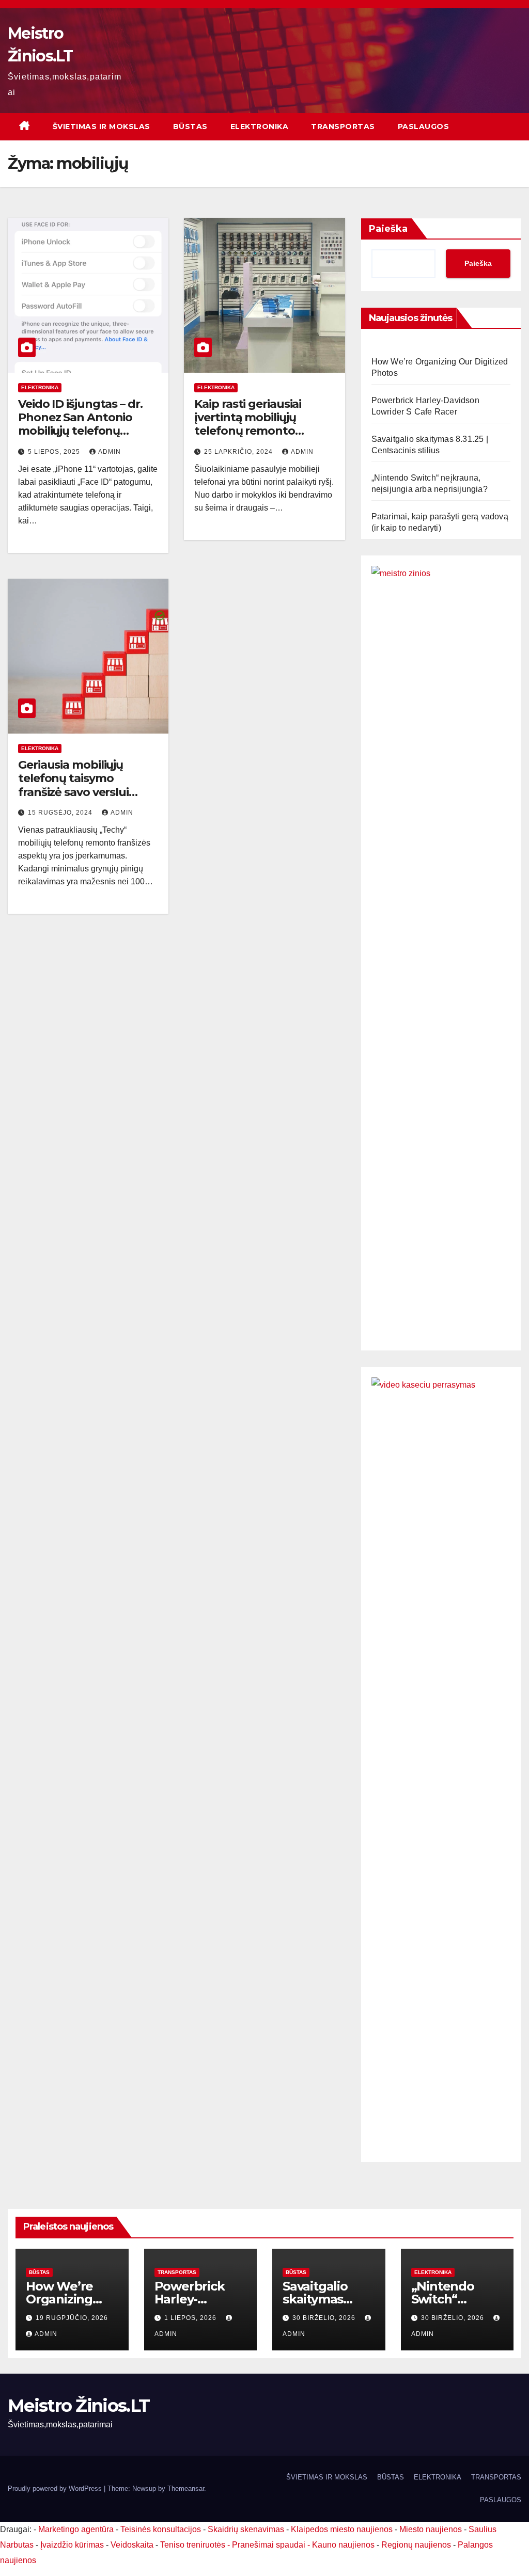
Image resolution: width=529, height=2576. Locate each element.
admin (110, 452)
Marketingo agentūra (76, 2529)
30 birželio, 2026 (325, 2318)
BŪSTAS (190, 126)
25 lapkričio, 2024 (239, 452)
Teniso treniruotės (193, 2545)
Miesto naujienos (431, 2529)
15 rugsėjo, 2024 (61, 813)
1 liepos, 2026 (191, 2318)
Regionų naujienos (416, 2545)
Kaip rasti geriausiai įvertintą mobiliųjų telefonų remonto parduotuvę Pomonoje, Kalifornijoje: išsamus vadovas (259, 438)
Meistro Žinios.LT (79, 2406)
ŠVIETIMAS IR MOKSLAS (102, 126)
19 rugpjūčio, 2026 (72, 2318)
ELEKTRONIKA (260, 126)
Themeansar (186, 2488)
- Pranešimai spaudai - (270, 2545)
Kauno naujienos (343, 2545)
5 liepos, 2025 (55, 452)
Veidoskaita (132, 2545)
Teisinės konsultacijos (161, 2529)
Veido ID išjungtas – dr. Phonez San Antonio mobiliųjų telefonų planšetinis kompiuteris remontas (84, 431)
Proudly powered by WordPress (56, 2488)
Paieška (388, 229)
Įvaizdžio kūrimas (72, 2545)
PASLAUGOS (424, 126)
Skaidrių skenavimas (246, 2529)
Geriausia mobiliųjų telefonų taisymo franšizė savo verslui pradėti (73, 785)
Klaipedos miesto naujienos (342, 2529)
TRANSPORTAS (343, 126)
